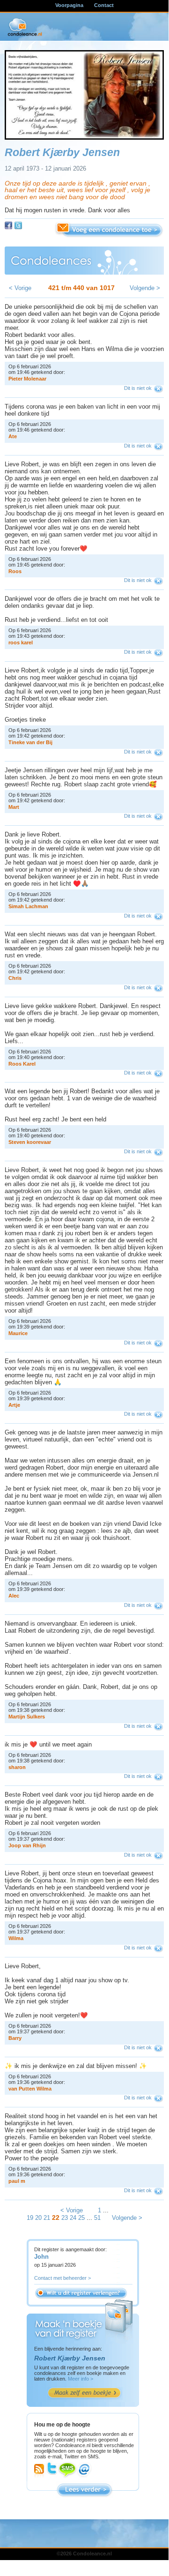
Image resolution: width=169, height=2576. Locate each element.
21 (47, 2218)
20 (38, 2218)
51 (97, 2218)
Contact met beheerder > (62, 2278)
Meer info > (81, 2379)
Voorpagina (69, 5)
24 (73, 2218)
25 (81, 2218)
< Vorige (20, 288)
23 (65, 2218)
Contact (104, 5)
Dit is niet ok (138, 388)
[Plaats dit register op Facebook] (8, 225)
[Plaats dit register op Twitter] (18, 225)
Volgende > (145, 288)
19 (30, 2218)
